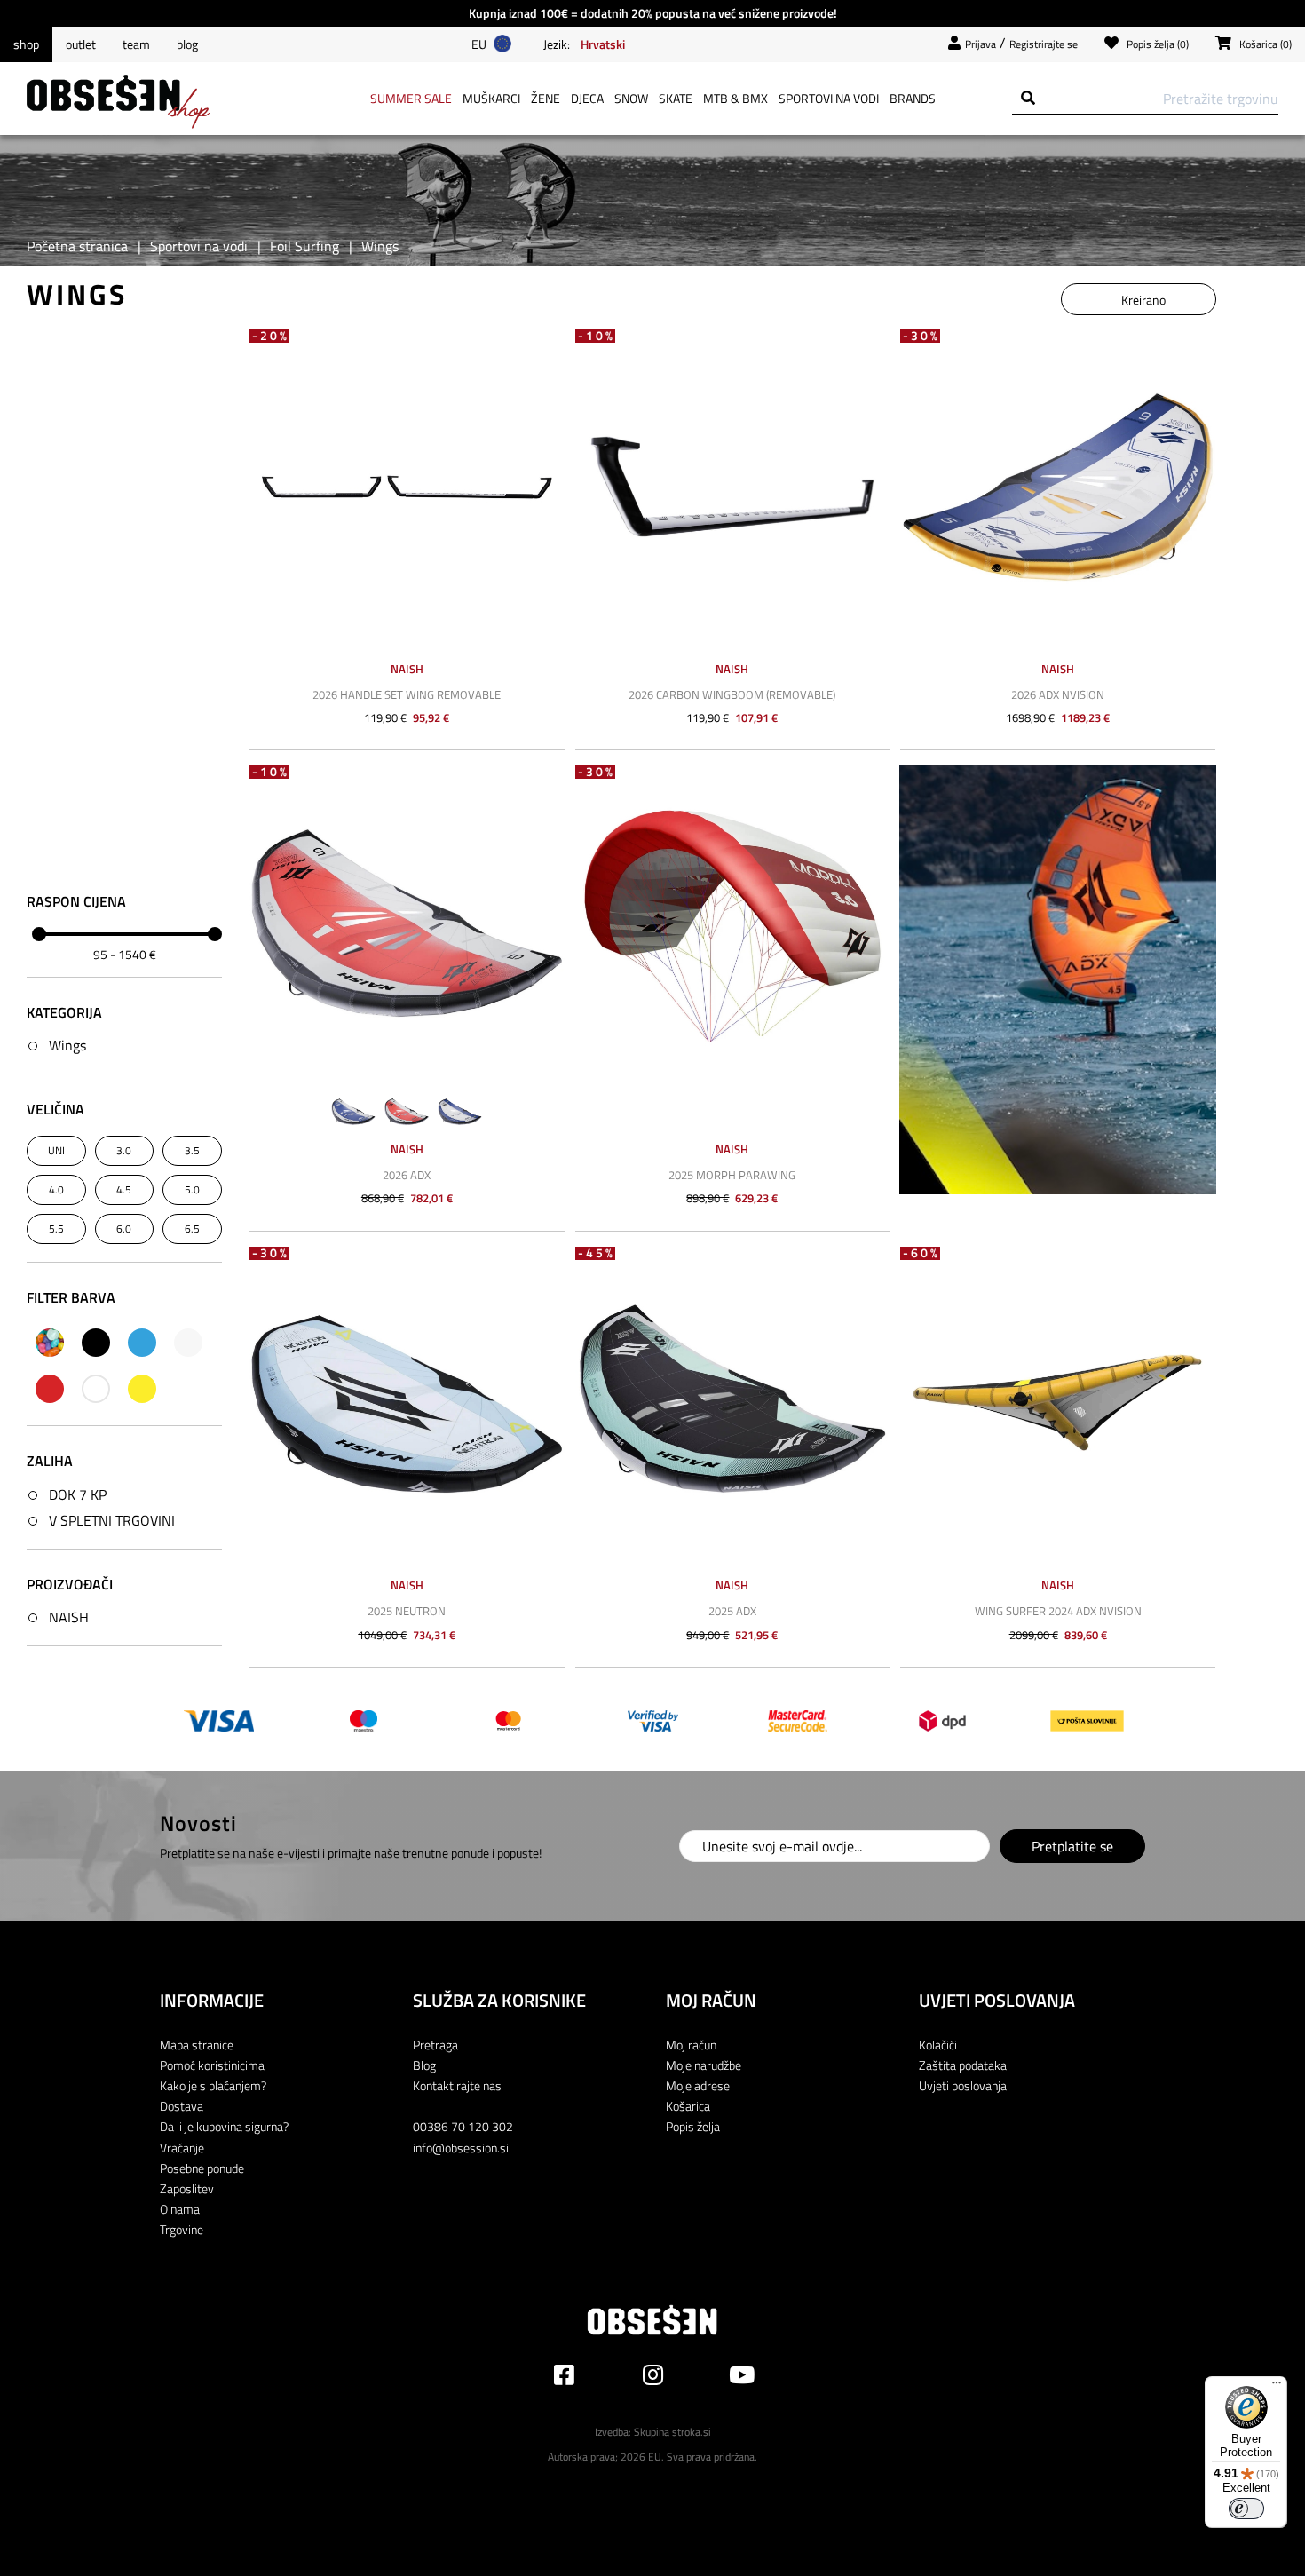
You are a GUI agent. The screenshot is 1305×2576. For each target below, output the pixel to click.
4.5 (124, 1189)
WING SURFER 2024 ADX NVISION (1058, 1611)
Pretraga (435, 2045)
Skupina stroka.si (672, 2432)
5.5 (56, 1229)
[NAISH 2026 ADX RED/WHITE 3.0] (407, 923)
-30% (921, 336)
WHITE (96, 1389)
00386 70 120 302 (463, 2126)
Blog (187, 44)
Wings (67, 1045)
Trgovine (182, 2229)
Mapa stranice (197, 2045)
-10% (597, 336)
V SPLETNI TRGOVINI (112, 1520)
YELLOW (142, 1389)
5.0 (192, 1189)
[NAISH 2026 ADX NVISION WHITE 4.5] (1058, 487)
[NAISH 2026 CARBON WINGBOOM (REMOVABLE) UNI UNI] (733, 487)
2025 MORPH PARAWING (732, 1175)
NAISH (69, 1617)
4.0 (56, 1189)
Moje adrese (698, 2085)
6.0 (124, 1229)
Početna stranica (77, 246)
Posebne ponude (202, 2168)
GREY (188, 1343)
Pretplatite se (1072, 1846)
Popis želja (693, 2126)
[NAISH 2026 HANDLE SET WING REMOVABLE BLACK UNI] (407, 487)
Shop (26, 44)
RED (50, 1389)
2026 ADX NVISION (1058, 694)
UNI (56, 1150)
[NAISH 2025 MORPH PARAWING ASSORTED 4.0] (733, 923)
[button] (603, 44)
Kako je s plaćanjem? (213, 2085)
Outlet (81, 44)
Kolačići (938, 2045)
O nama (180, 2209)
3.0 (124, 1150)
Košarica (688, 2106)
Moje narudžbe (704, 2065)
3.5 (192, 1150)
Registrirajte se (1044, 44)
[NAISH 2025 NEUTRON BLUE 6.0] (407, 1404)
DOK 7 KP (78, 1494)
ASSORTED (50, 1343)
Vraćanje (182, 2148)
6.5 (192, 1229)
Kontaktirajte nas (457, 2085)
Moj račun (691, 2045)
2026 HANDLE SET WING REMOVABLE (407, 694)
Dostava (182, 2106)
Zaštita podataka (963, 2065)
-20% (271, 336)
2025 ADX (732, 1611)
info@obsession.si (461, 2148)
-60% (921, 1253)
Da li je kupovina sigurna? (224, 2126)
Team (136, 44)
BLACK (96, 1343)
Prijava (981, 44)
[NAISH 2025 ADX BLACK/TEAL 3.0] (733, 1404)
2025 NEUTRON (407, 1611)
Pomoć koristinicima (212, 2065)
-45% (597, 1253)
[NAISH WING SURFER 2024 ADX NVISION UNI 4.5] (1058, 1404)
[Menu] (1277, 2387)
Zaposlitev (187, 2188)
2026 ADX (407, 1175)
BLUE (142, 1343)
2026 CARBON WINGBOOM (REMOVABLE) (732, 694)
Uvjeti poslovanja (963, 2085)
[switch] (1246, 2509)
